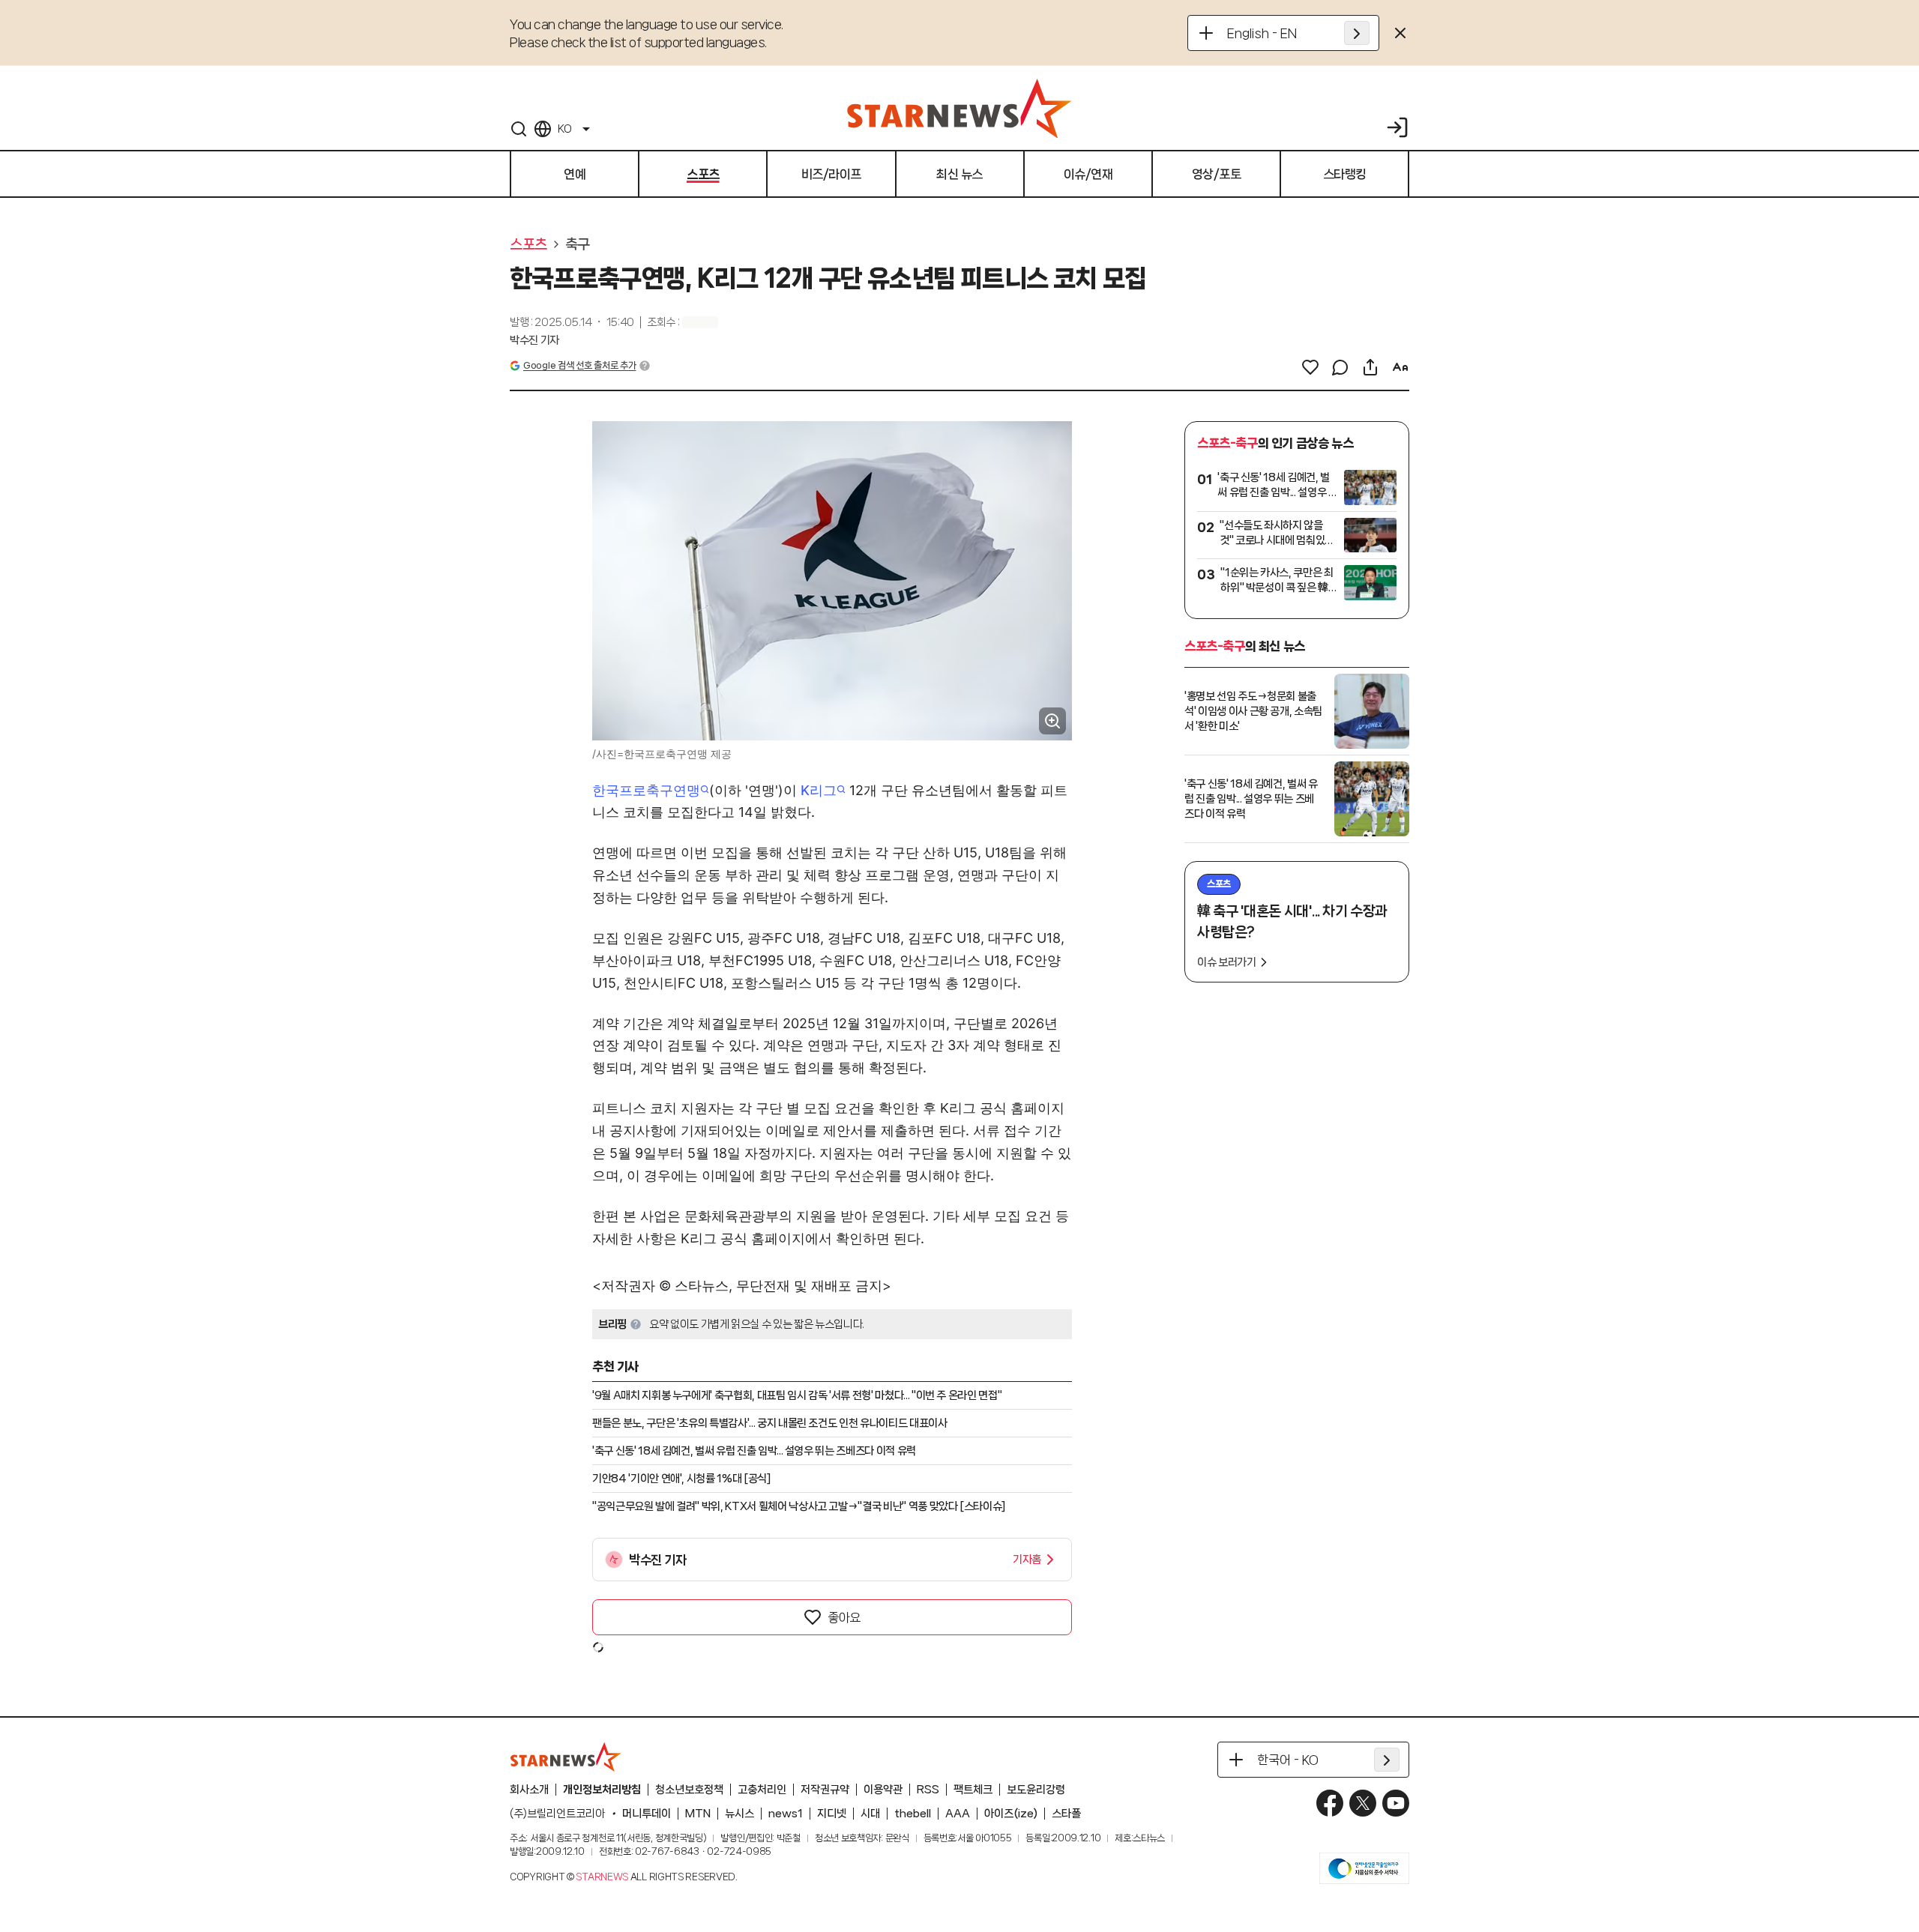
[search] (519, 129)
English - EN (1262, 33)
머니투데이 (647, 1814)
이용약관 (883, 1790)
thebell (913, 1814)
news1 (786, 1814)
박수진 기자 (534, 340)
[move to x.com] (1363, 1803)
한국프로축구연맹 (646, 790)
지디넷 (832, 1814)
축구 (578, 244)
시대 (870, 1814)
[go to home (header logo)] (959, 108)
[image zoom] (1052, 721)
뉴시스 (739, 1814)
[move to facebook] (1330, 1803)
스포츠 (528, 244)
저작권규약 (825, 1790)
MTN (698, 1814)
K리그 (819, 790)
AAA (958, 1814)
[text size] (1400, 367)
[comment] (1340, 367)
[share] (1370, 367)
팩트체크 (973, 1790)
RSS (928, 1790)
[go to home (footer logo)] (566, 1757)
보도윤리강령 (1036, 1790)
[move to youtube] (1396, 1803)
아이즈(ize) (1011, 1814)
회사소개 (529, 1790)
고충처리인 (762, 1790)
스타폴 (1066, 1814)
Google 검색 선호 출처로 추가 (579, 365)
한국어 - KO (1288, 1760)
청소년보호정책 (689, 1790)
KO (564, 129)
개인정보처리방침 (602, 1790)
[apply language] (1357, 33)
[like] (1310, 367)
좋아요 (844, 1617)
